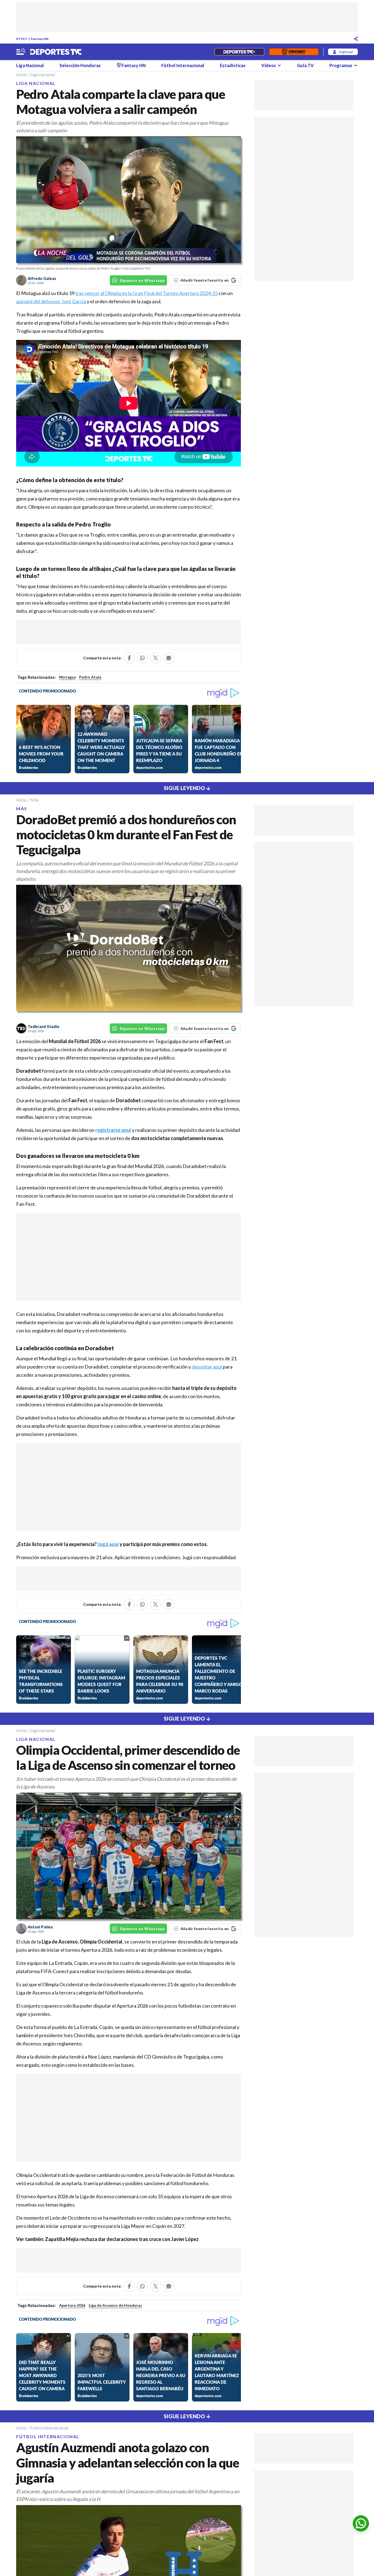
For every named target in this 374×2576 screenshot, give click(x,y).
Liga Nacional (30, 65)
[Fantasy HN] (294, 52)
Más (35, 800)
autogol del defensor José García (51, 301)
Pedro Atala (90, 677)
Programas (341, 65)
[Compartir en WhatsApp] (142, 658)
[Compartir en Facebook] (129, 658)
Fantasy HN (40, 39)
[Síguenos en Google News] (169, 658)
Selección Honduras (80, 65)
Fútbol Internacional (183, 65)
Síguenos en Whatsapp (142, 280)
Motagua (67, 677)
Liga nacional (43, 74)
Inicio (21, 74)
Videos (269, 65)
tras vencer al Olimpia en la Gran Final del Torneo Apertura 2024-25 (146, 293)
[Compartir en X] (156, 658)
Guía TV (305, 65)
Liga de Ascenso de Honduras (115, 2305)
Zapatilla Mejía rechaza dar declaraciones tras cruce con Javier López (122, 2239)
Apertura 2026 (72, 2305)
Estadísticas (233, 65)
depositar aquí (207, 1367)
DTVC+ (22, 39)
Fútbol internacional (49, 2428)
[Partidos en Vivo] (239, 52)
